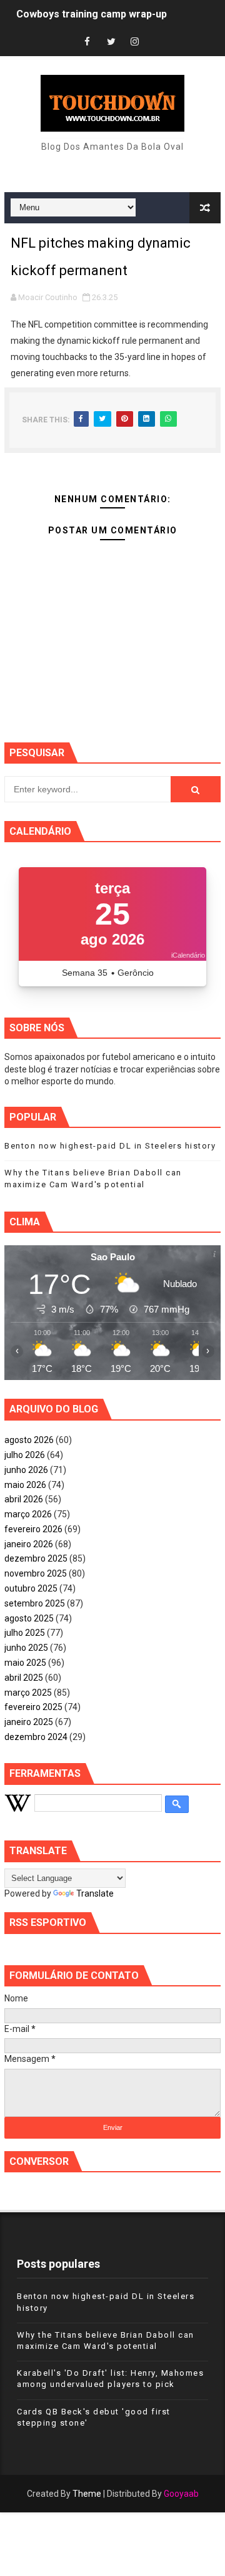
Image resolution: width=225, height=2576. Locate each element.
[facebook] (87, 42)
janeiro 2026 (29, 1544)
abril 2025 (24, 1678)
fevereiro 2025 (33, 1707)
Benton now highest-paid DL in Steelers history (110, 1146)
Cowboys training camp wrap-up (92, 14)
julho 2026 (25, 1455)
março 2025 (28, 1693)
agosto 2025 (29, 1618)
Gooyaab (181, 2494)
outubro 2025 (31, 1588)
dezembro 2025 (36, 1558)
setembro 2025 (35, 1603)
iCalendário (188, 955)
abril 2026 (24, 1499)
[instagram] (135, 42)
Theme (87, 2494)
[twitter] (111, 42)
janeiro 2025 (29, 1722)
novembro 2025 (36, 1573)
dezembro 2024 (36, 1737)
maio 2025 (25, 1663)
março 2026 (28, 1514)
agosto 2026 (29, 1440)
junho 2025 (26, 1648)
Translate (95, 1893)
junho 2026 (26, 1470)
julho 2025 (25, 1633)
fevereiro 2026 (33, 1529)
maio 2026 (25, 1485)
